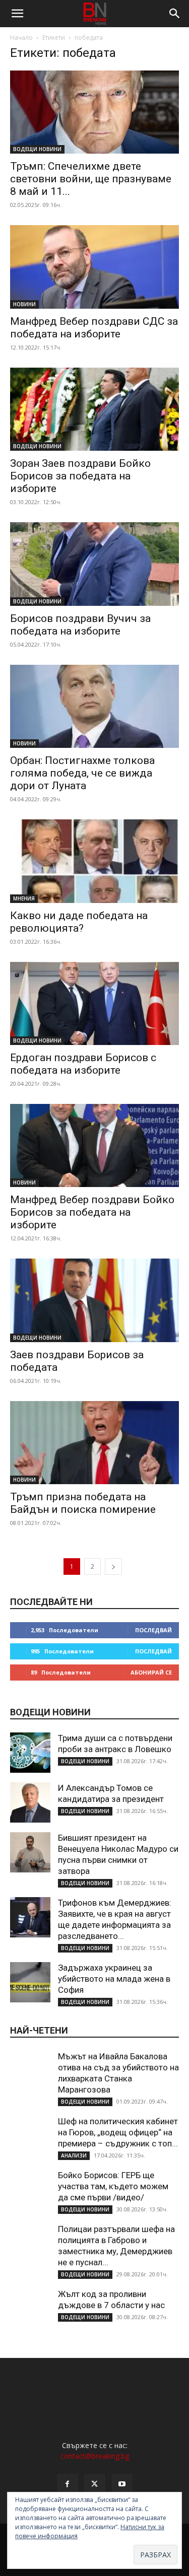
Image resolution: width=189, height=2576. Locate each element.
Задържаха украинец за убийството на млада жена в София (114, 1979)
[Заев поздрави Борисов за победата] (94, 1300)
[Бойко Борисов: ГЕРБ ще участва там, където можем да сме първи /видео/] (30, 2190)
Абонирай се (151, 1672)
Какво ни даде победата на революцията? (79, 922)
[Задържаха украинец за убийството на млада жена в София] (30, 1982)
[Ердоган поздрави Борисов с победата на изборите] (94, 1003)
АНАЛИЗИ (74, 2155)
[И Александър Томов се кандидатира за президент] (30, 1802)
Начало (21, 38)
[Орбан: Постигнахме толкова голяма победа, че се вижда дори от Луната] (94, 706)
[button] (17, 14)
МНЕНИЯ (24, 898)
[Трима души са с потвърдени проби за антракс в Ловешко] (30, 1753)
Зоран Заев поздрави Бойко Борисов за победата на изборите (80, 476)
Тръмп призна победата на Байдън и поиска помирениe (83, 1503)
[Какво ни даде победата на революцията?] (94, 861)
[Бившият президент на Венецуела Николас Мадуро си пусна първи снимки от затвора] (30, 1852)
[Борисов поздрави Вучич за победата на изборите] (94, 564)
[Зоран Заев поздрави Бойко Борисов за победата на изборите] (94, 409)
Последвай (153, 1630)
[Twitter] (95, 2484)
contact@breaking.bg (95, 2456)
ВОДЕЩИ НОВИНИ (37, 149)
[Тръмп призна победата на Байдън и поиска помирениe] (94, 1443)
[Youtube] (122, 2484)
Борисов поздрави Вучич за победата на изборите (80, 625)
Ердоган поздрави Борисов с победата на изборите (83, 1064)
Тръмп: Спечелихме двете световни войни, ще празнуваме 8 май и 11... (91, 179)
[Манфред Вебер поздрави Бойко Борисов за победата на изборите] (94, 1145)
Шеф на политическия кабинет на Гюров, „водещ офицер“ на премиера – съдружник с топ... (118, 2132)
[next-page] (113, 1567)
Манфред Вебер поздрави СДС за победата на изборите (94, 328)
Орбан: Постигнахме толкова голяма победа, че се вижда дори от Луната (82, 773)
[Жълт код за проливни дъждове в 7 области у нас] (30, 2309)
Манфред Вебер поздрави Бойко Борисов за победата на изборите (92, 1212)
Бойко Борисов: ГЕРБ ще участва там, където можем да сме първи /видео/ (113, 2186)
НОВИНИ (24, 304)
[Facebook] (68, 2484)
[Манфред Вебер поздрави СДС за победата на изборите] (94, 267)
